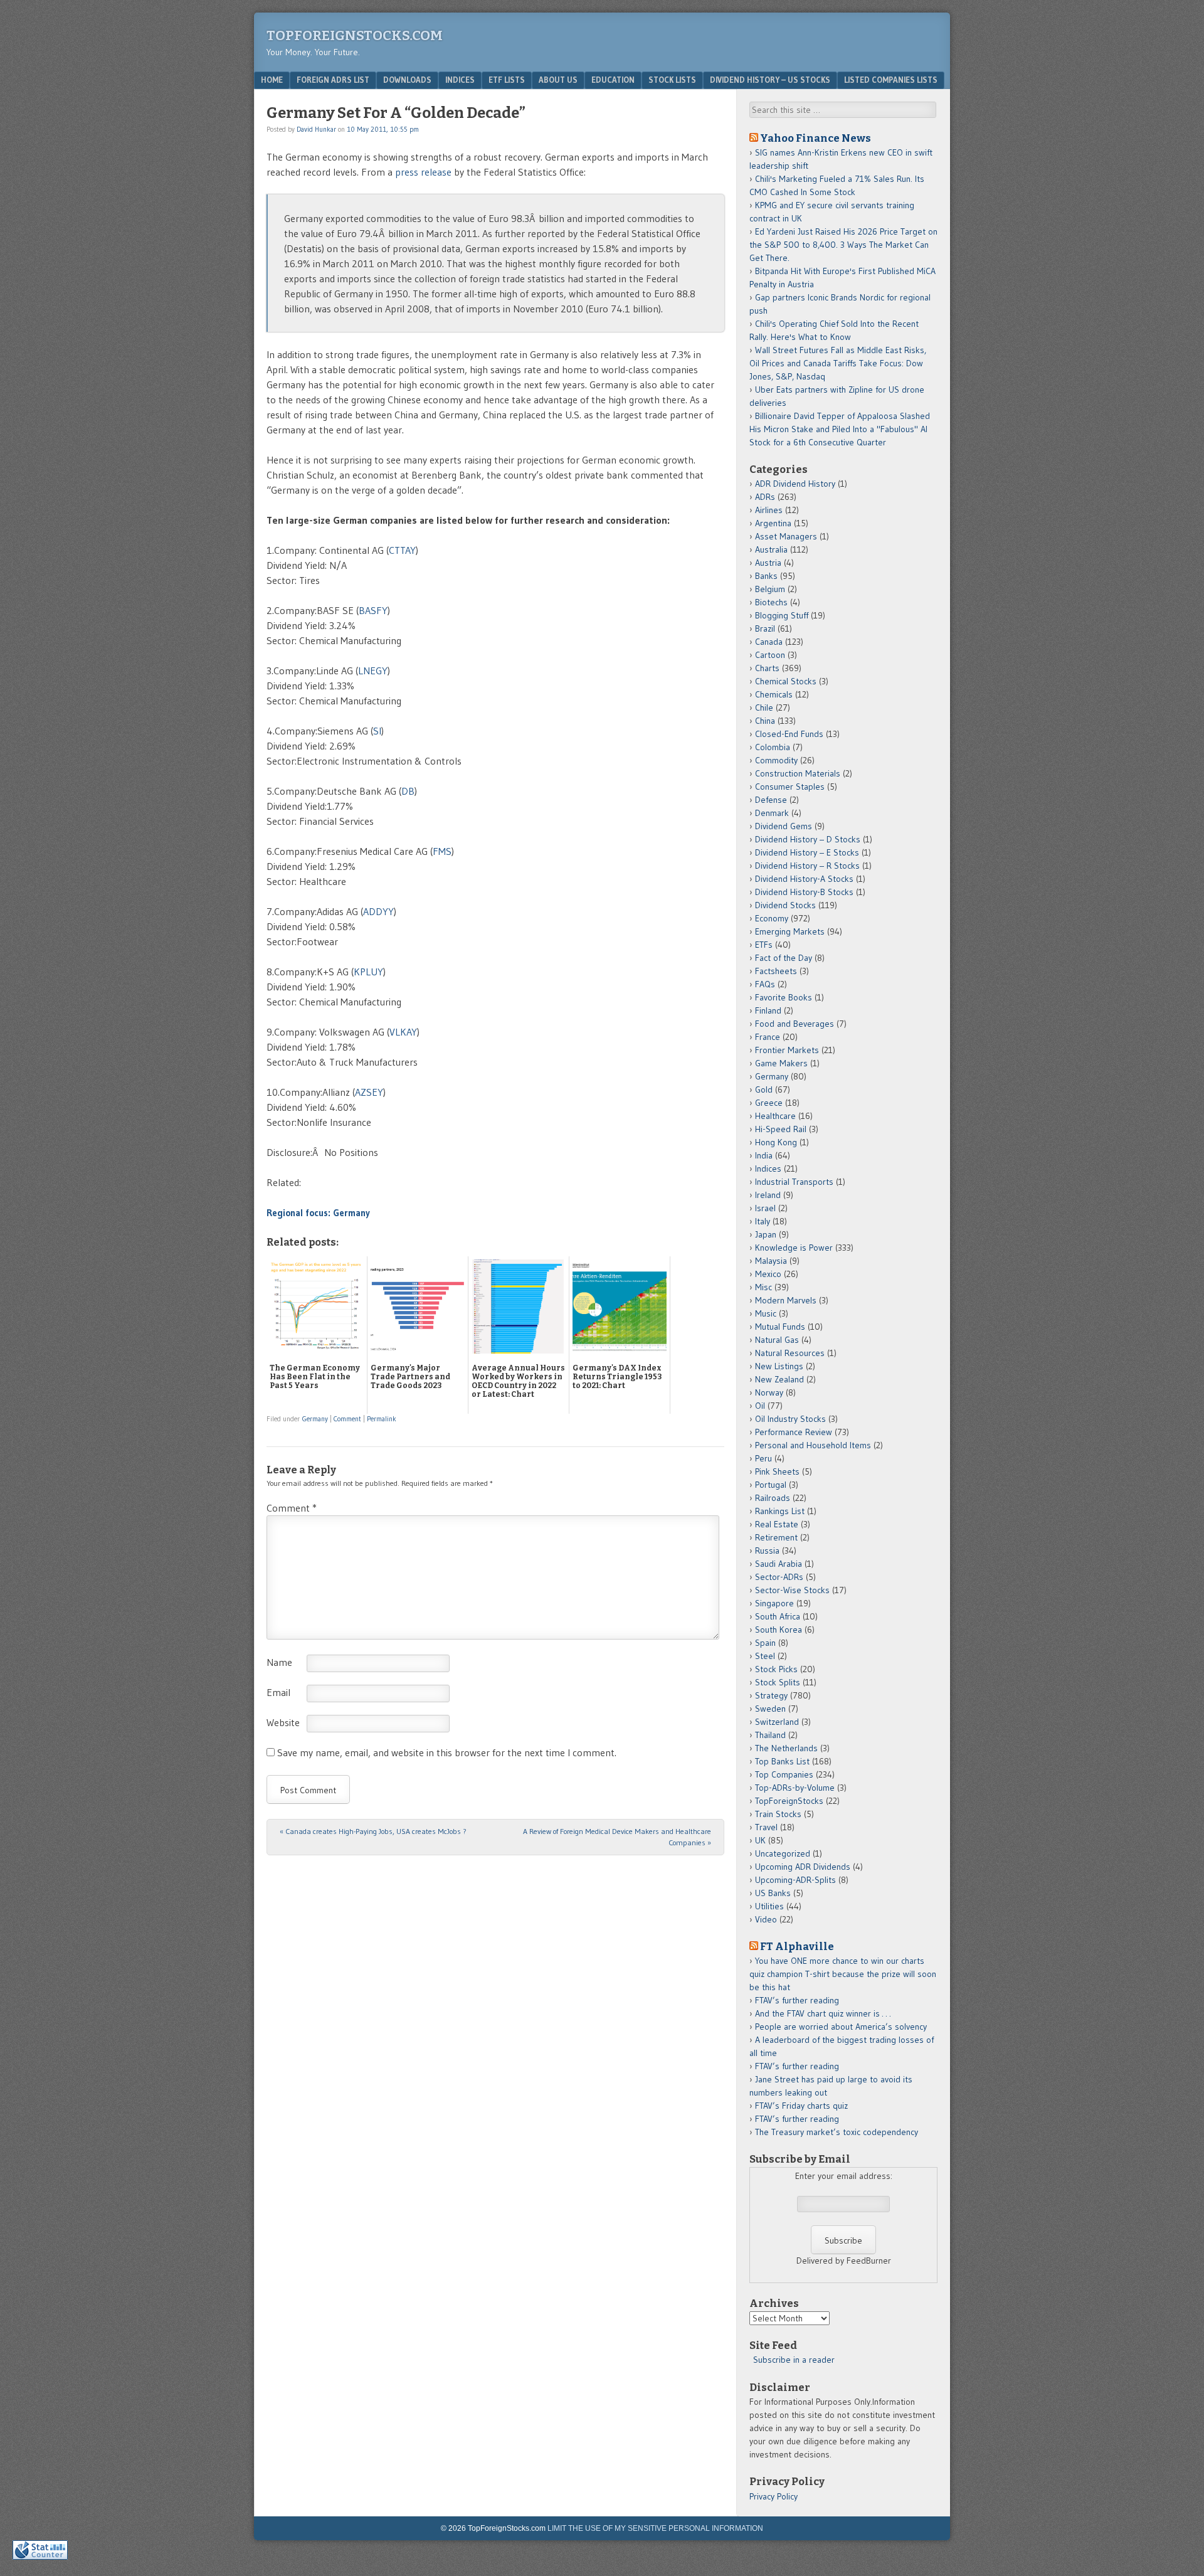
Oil (760, 1406)
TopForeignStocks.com (355, 35)
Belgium (770, 589)
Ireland (768, 1195)
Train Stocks (778, 1814)
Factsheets (776, 971)
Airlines (769, 510)
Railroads (773, 1498)
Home (272, 80)
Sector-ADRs (779, 1577)
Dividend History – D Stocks (808, 839)
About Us (558, 80)
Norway (769, 1392)
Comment (347, 1419)
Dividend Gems (784, 826)
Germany (315, 1419)
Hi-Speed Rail (781, 1129)
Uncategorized (783, 1853)
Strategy (771, 1695)
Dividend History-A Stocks (804, 879)
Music (766, 1313)
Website (283, 1722)
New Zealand (779, 1379)
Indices (460, 80)
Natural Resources (790, 1353)
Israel (765, 1208)
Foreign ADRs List (333, 80)
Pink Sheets (777, 1471)
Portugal (771, 1485)
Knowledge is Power (794, 1248)
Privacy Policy (774, 2496)
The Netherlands (786, 1748)
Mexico (768, 1274)
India (764, 1155)
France (768, 1037)
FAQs (765, 984)
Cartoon (770, 655)
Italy (763, 1221)
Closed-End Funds (789, 734)
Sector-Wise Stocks (792, 1590)
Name (279, 1662)
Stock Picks (776, 1669)
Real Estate (777, 1524)
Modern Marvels (786, 1300)
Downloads (407, 80)
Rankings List (780, 1511)
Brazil (765, 628)
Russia (767, 1550)
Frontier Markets (787, 1050)
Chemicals (774, 694)
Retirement (776, 1537)
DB (408, 791)
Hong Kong (776, 1142)
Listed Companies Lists (891, 80)
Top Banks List (782, 1761)
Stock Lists (672, 80)
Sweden (770, 1709)
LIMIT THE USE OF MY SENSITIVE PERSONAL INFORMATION (655, 2528)
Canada (769, 642)
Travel (766, 1827)
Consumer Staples (790, 787)
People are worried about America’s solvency (841, 2027)
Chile (764, 708)
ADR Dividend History (795, 484)
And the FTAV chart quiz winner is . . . (824, 2013)
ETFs (764, 945)
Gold (764, 1089)
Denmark (772, 813)
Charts (767, 668)
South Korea (779, 1630)
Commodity (776, 760)
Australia (771, 549)
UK (760, 1840)
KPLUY (368, 972)
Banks (766, 576)
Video (766, 1919)
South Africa (778, 1616)
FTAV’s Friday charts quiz (801, 2106)
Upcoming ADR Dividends (803, 1867)
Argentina (773, 523)
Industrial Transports (794, 1182)
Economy (772, 918)
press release (423, 172)
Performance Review (794, 1432)
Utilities (769, 1906)
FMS (442, 851)
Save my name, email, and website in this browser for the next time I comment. (447, 1752)
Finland (768, 1010)
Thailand (770, 1735)
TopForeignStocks (789, 1801)
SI (377, 731)
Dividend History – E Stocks (807, 852)
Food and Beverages (795, 1024)
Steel (765, 1656)
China (765, 721)
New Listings (779, 1366)
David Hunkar (316, 129)
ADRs (765, 497)
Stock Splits (778, 1682)
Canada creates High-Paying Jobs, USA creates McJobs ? (373, 1831)
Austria (768, 563)
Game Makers (781, 1063)
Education (613, 80)
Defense (771, 800)
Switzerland (777, 1722)
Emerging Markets (790, 931)
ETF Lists (507, 80)
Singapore (774, 1603)
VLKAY (403, 1032)
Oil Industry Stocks (790, 1419)
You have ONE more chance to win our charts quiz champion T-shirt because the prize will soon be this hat (843, 1974)
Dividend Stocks (785, 905)
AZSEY (369, 1092)
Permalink (382, 1419)
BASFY (373, 610)
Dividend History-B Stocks (804, 892)
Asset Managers (786, 536)
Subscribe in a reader (794, 2360)
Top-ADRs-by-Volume (795, 1788)
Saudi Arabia (779, 1564)
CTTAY (402, 550)
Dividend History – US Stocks (770, 80)
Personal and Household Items (813, 1445)
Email (278, 1692)
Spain (765, 1643)
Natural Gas (777, 1340)
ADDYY (378, 911)
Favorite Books (784, 997)
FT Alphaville (797, 1946)
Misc (763, 1287)
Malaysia (771, 1261)
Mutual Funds (780, 1327)
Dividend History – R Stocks (807, 866)
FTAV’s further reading (797, 2000)
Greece (769, 1103)
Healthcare (775, 1116)
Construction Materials (798, 773)
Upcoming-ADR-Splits (795, 1880)
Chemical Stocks (786, 681)
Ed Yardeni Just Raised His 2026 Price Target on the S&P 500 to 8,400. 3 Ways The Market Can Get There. (843, 245)
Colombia (773, 747)
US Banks (773, 1893)
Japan (766, 1234)
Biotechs (771, 602)
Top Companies (784, 1774)
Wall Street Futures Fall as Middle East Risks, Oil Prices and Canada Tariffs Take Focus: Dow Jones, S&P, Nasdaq (838, 363)
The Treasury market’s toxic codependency (837, 2132)
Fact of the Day (784, 958)
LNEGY (373, 671)
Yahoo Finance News (816, 138)
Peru (763, 1458)
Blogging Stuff (782, 615)
